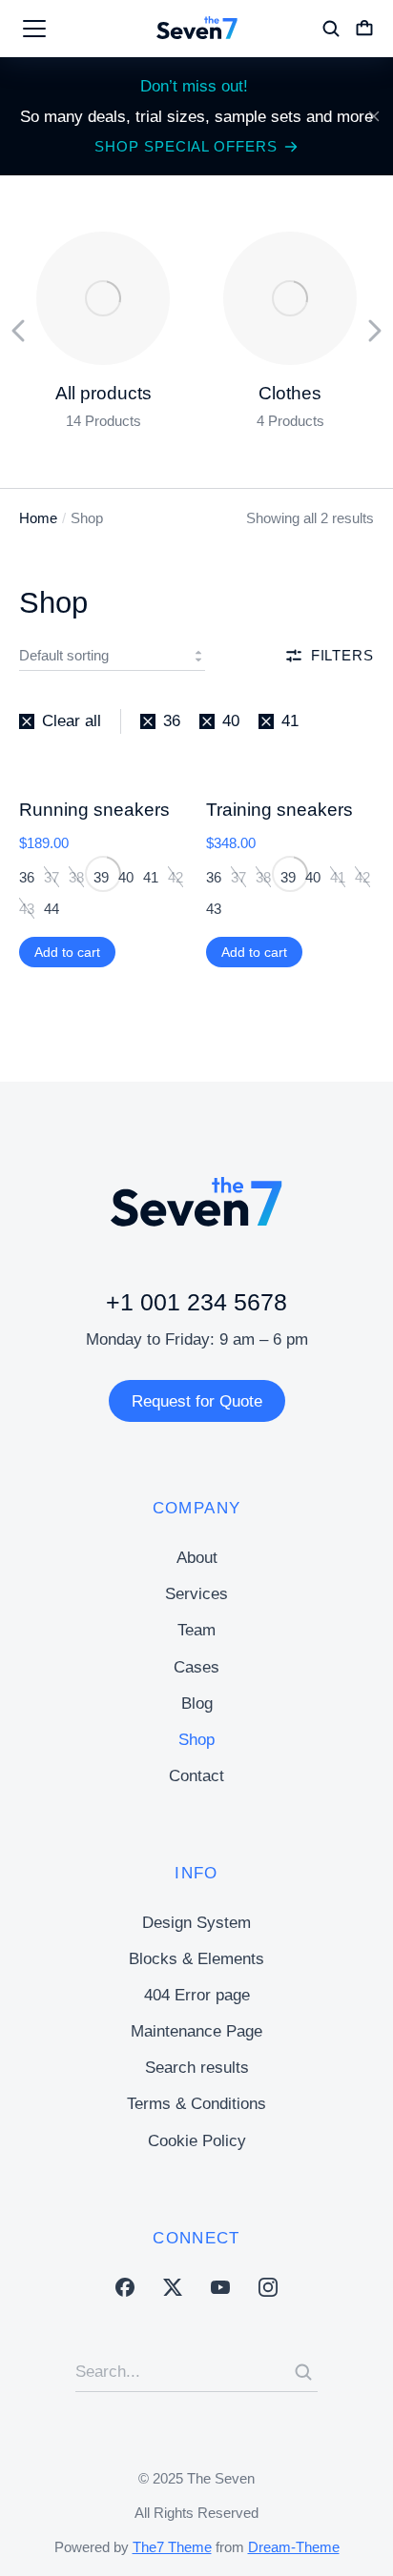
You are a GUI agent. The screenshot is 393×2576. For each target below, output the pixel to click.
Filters (342, 655)
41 (338, 877)
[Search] (303, 2372)
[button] (19, 331)
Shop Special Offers (186, 146)
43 (27, 909)
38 (76, 877)
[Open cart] (364, 29)
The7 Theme (172, 2547)
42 (176, 877)
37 (52, 877)
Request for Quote (197, 1401)
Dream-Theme (294, 2547)
